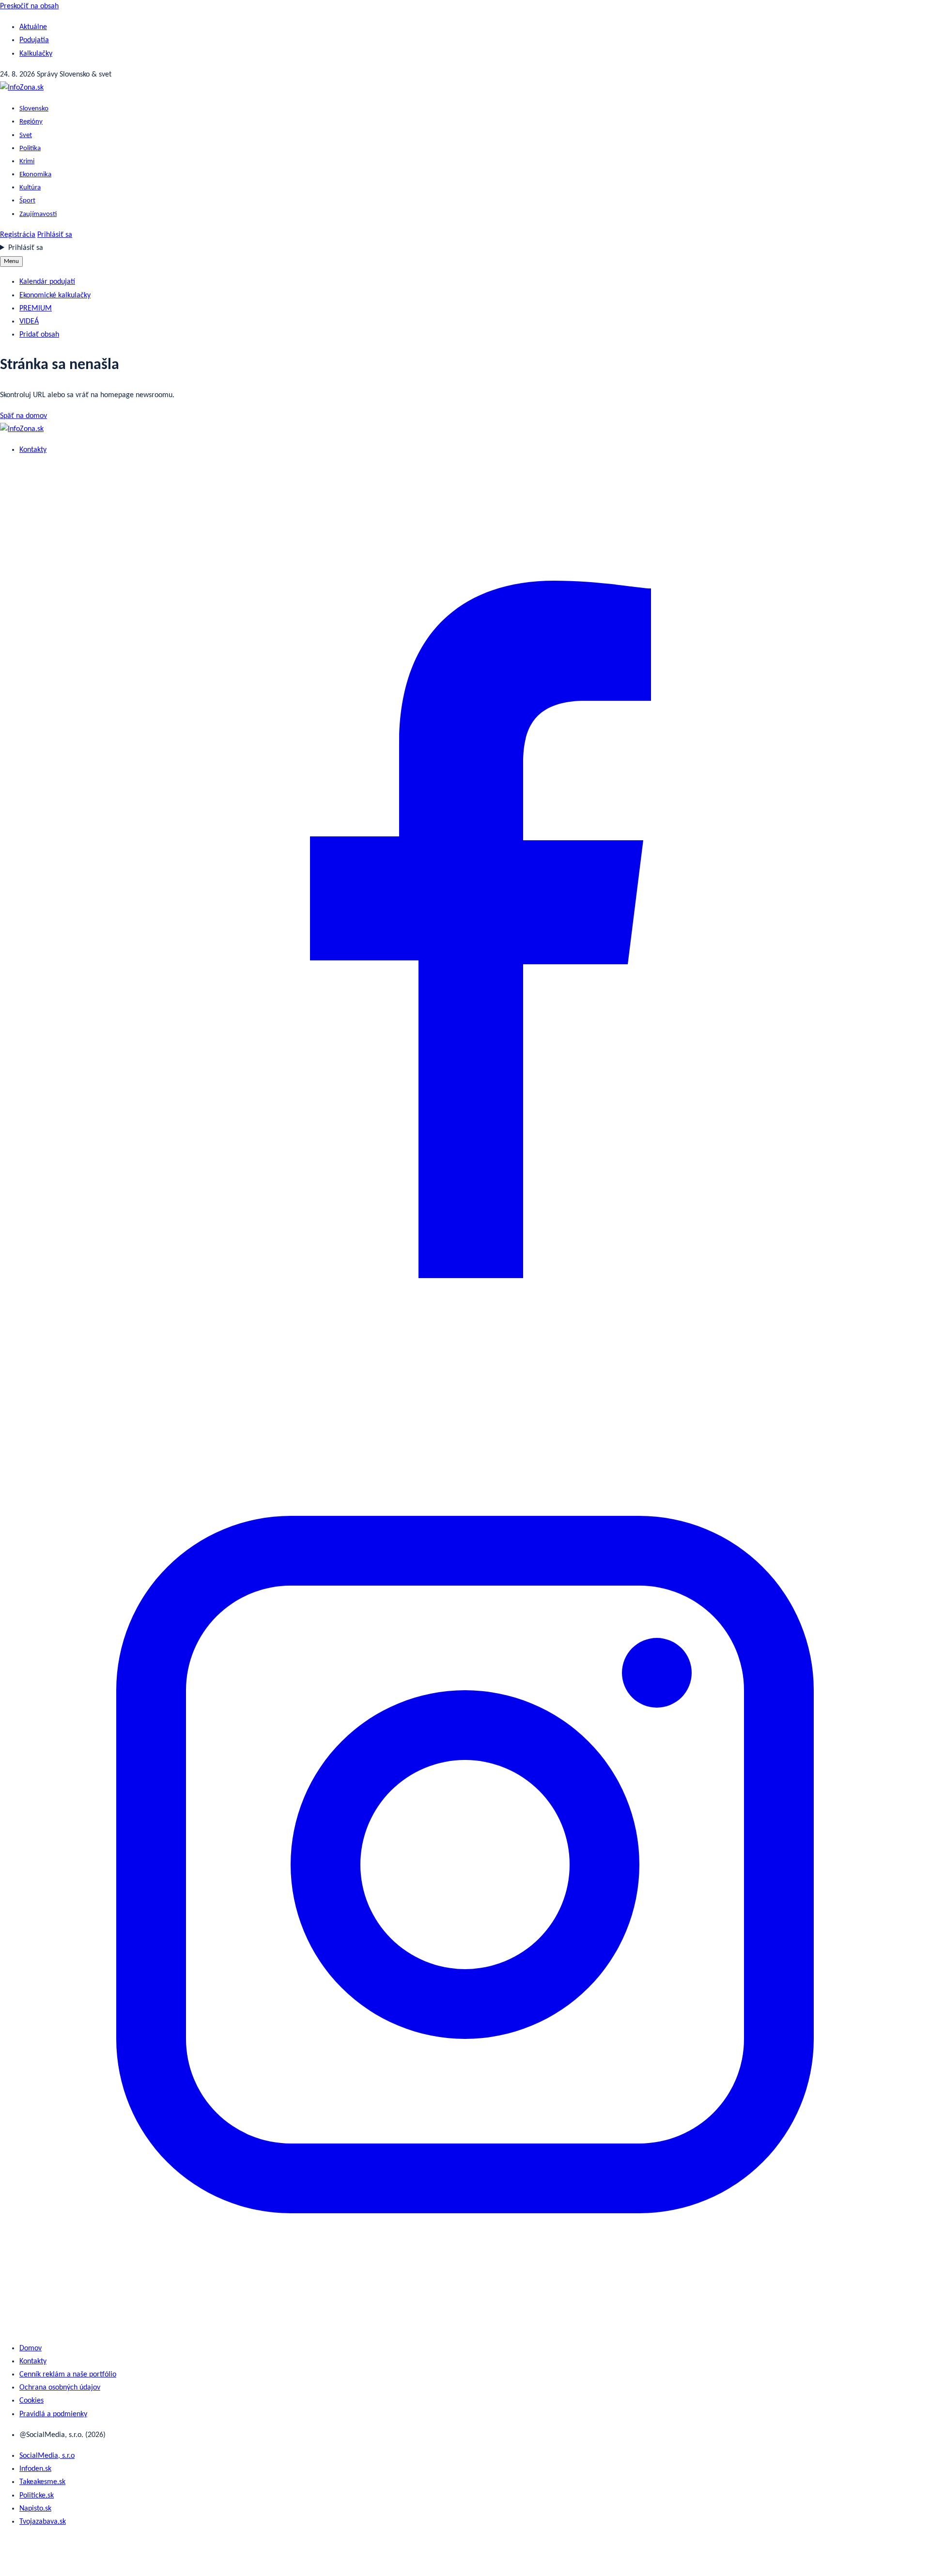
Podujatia (34, 40)
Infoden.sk (35, 2469)
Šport (27, 201)
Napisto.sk (35, 2509)
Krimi (27, 162)
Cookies (31, 2401)
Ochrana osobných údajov (60, 2388)
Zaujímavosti (38, 214)
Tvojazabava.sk (43, 2522)
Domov (31, 2348)
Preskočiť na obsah (29, 6)
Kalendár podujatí (47, 282)
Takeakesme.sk (42, 2482)
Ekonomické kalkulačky (55, 295)
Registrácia (18, 235)
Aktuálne (33, 27)
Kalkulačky (36, 54)
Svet (26, 135)
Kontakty (33, 450)
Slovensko (34, 109)
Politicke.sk (37, 2496)
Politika (30, 148)
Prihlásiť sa (55, 235)
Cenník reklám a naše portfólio (68, 2375)
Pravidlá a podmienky (53, 2414)
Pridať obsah (39, 335)
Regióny (31, 122)
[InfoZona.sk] (22, 88)
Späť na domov (23, 416)
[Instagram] (465, 2328)
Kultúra (30, 188)
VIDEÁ (29, 322)
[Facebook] (465, 1392)
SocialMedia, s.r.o (47, 2456)
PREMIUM (36, 309)
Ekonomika (35, 175)
